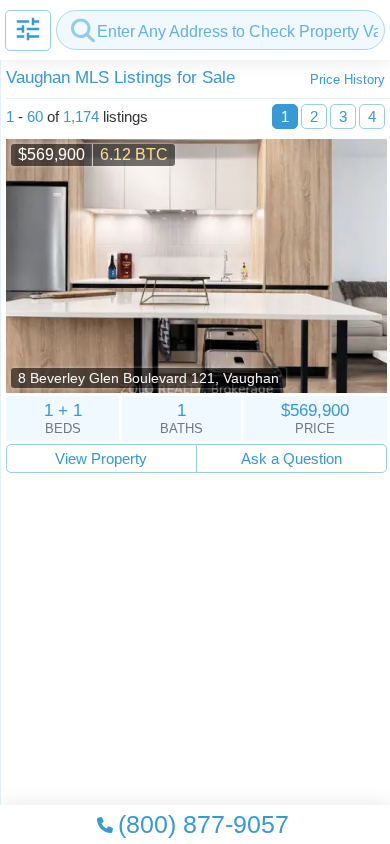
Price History (347, 79)
